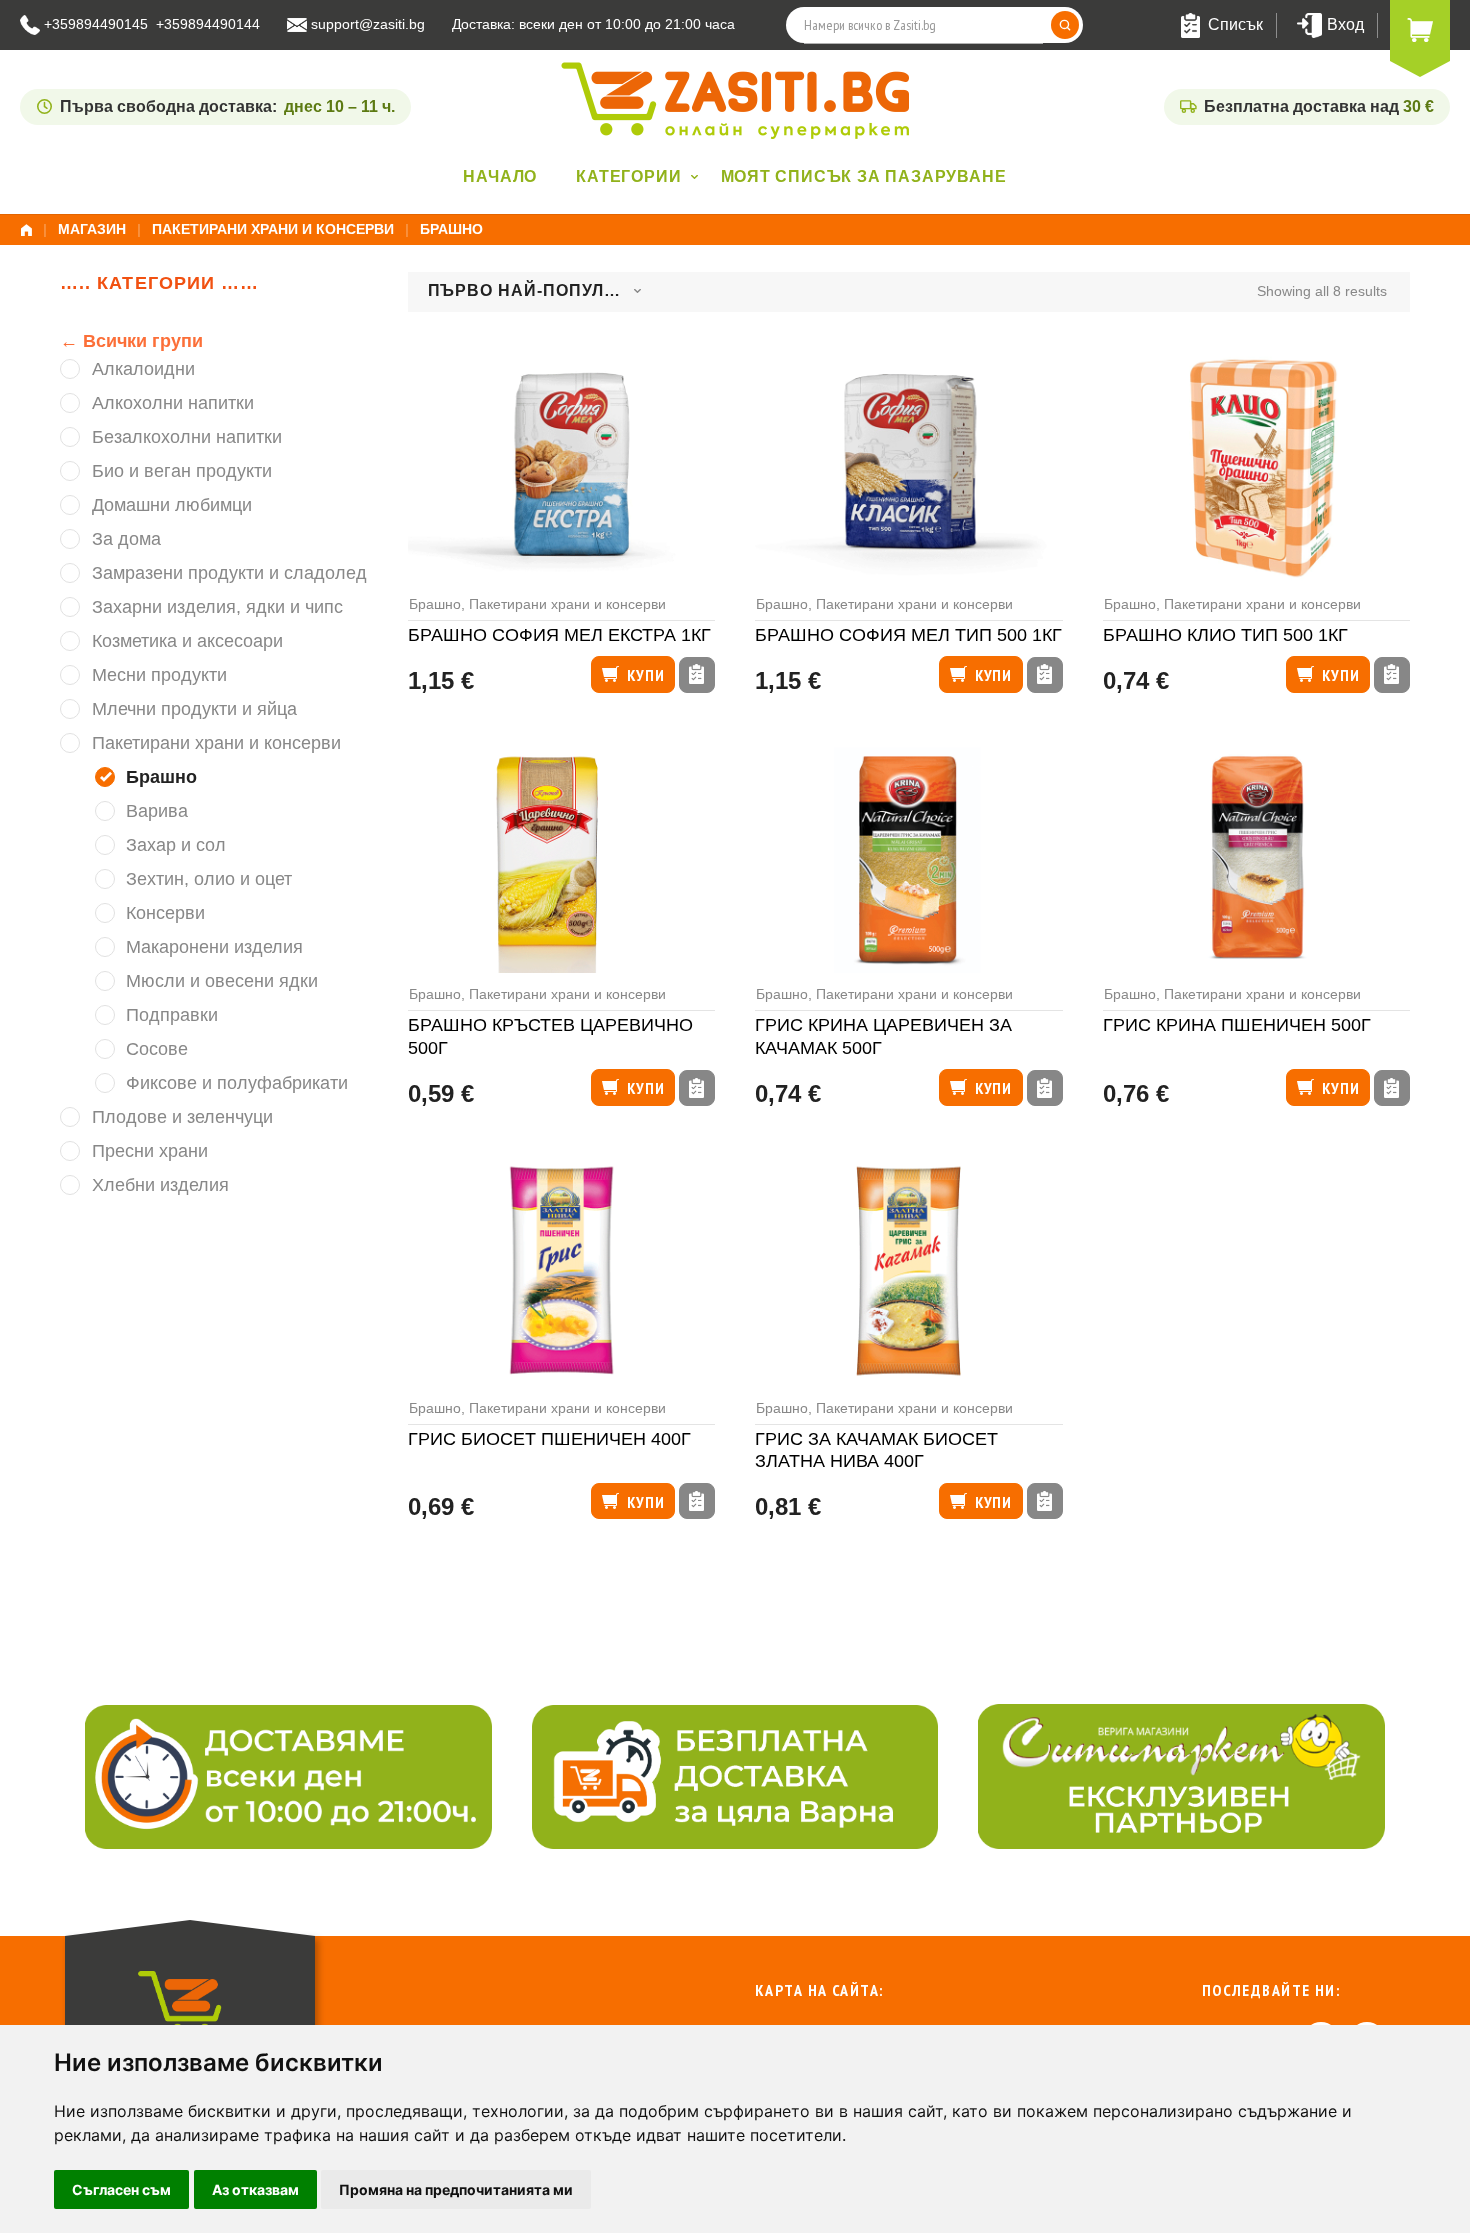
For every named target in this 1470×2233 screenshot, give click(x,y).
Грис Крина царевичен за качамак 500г (883, 1036)
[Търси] (1065, 25)
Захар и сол (176, 845)
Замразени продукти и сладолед (229, 573)
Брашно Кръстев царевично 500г (550, 1036)
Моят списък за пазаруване (864, 176)
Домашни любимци (172, 505)
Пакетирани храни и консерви (273, 229)
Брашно (435, 604)
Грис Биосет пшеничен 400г (549, 1439)
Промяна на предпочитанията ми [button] (456, 2189)
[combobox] (535, 292)
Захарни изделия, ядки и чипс (217, 607)
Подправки (172, 1015)
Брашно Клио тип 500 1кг (1225, 635)
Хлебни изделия (160, 1185)
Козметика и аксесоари (187, 641)
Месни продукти (159, 675)
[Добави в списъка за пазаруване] (697, 675)
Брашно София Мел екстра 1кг (559, 635)
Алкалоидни (143, 369)
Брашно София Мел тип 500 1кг (908, 635)
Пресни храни (150, 1151)
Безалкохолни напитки (187, 437)
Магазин (92, 229)
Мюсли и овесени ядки (222, 981)
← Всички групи (131, 341)
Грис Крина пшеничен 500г (1237, 1025)
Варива (157, 811)
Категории (628, 176)
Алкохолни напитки (173, 403)
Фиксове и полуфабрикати (237, 1083)
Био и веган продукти (182, 471)
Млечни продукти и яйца (194, 709)
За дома (126, 539)
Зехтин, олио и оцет (209, 879)
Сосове (157, 1049)
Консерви (165, 913)
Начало (500, 176)
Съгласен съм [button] (121, 2189)
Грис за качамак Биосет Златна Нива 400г (876, 1450)
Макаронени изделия (214, 947)
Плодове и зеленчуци (182, 1117)
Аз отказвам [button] (255, 2189)
